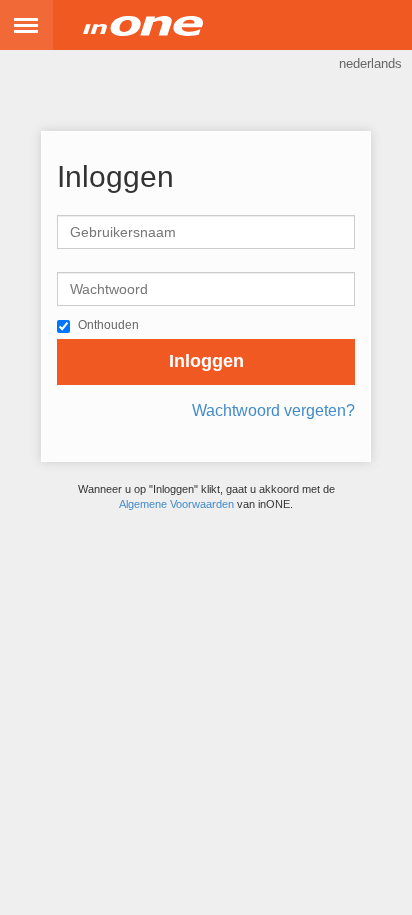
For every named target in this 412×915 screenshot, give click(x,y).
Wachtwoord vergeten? (273, 410)
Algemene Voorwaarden (176, 504)
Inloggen (206, 361)
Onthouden (108, 325)
